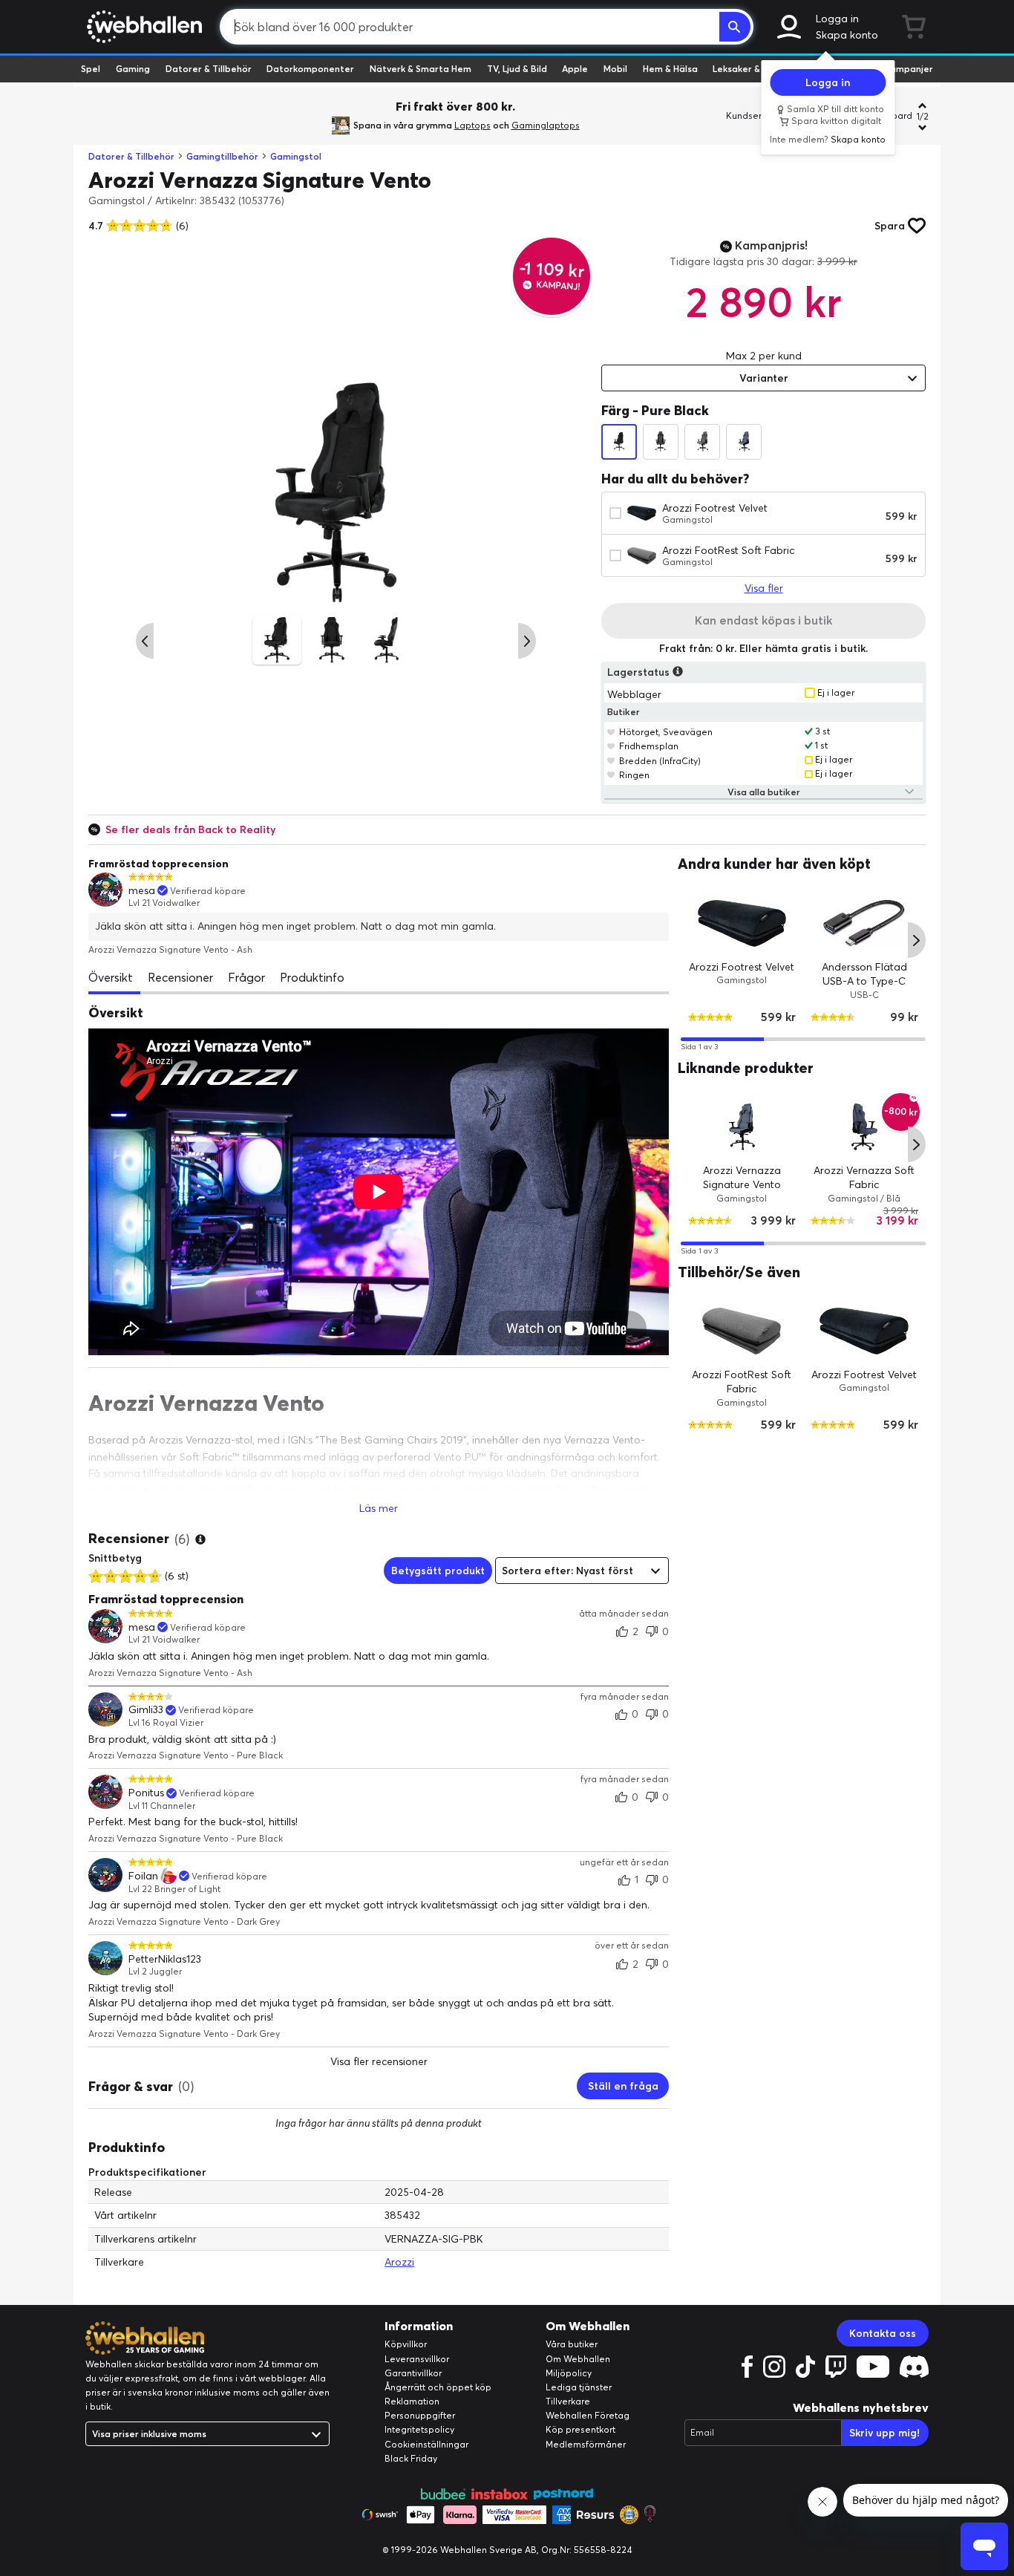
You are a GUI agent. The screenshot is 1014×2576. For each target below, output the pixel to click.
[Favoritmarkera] (611, 731)
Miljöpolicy (569, 2373)
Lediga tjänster (579, 2387)
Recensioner (180, 977)
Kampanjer (909, 69)
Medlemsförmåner (586, 2444)
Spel (91, 69)
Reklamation (412, 2401)
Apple (575, 69)
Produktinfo (312, 977)
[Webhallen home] (142, 27)
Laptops (472, 125)
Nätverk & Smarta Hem (421, 69)
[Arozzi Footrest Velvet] (742, 923)
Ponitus (146, 1793)
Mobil (615, 69)
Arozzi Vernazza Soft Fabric (865, 1178)
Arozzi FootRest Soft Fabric (728, 550)
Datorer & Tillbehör (209, 69)
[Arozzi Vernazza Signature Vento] (742, 1127)
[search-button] (735, 27)
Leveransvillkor (417, 2359)
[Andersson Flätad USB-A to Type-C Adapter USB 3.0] (864, 923)
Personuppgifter (420, 2415)
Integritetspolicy (419, 2429)
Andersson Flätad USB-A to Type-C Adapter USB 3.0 (864, 981)
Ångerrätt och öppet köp (438, 2387)
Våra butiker (572, 2344)
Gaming (133, 69)
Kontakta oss (883, 2333)
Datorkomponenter (310, 69)
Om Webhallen (578, 2359)
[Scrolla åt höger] (527, 641)
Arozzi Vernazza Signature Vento (742, 1178)
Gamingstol (296, 156)
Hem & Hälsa (670, 69)
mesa (142, 891)
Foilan (143, 1876)
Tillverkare (568, 2401)
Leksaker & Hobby (752, 69)
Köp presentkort (580, 2429)
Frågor (246, 977)
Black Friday (411, 2458)
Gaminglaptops (546, 125)
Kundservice (753, 115)
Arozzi (399, 2262)
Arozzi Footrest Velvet (715, 508)
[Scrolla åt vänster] (145, 641)
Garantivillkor (413, 2373)
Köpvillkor (406, 2344)
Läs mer (379, 1508)
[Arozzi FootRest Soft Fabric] (742, 1331)
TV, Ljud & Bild (517, 69)
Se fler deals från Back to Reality (190, 829)
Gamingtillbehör (222, 156)
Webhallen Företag (588, 2415)
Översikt (111, 977)
